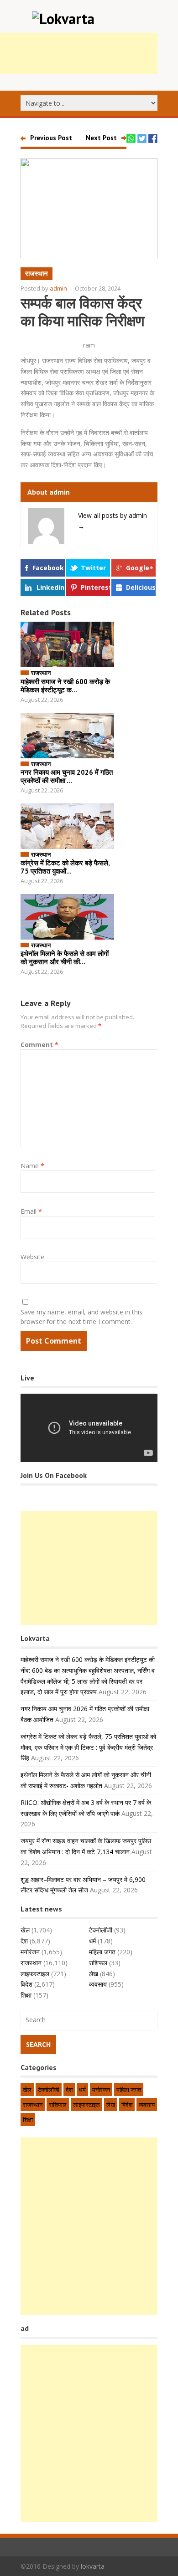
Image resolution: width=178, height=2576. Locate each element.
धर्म (92, 1941)
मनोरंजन (30, 1952)
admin (58, 288)
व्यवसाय (98, 1984)
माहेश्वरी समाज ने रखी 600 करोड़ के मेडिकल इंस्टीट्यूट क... (65, 686)
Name (32, 1166)
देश (24, 1941)
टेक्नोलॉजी (101, 1930)
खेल (25, 1930)
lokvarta (93, 2566)
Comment (39, 1045)
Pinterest (95, 587)
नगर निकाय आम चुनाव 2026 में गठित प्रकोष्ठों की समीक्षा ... (67, 776)
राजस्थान (37, 273)
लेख (94, 1974)
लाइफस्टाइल (35, 1974)
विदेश (26, 1984)
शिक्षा (26, 1995)
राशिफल (98, 1963)
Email (31, 1211)
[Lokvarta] (63, 19)
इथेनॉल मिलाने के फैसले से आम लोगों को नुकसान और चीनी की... (65, 958)
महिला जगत (102, 1952)
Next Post (101, 138)
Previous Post (51, 138)
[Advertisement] (89, 1568)
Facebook (48, 568)
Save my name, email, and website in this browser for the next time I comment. (81, 1317)
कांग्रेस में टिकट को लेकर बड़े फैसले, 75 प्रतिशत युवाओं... (65, 867)
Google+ (140, 568)
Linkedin (50, 587)
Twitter (93, 568)
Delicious (141, 587)
